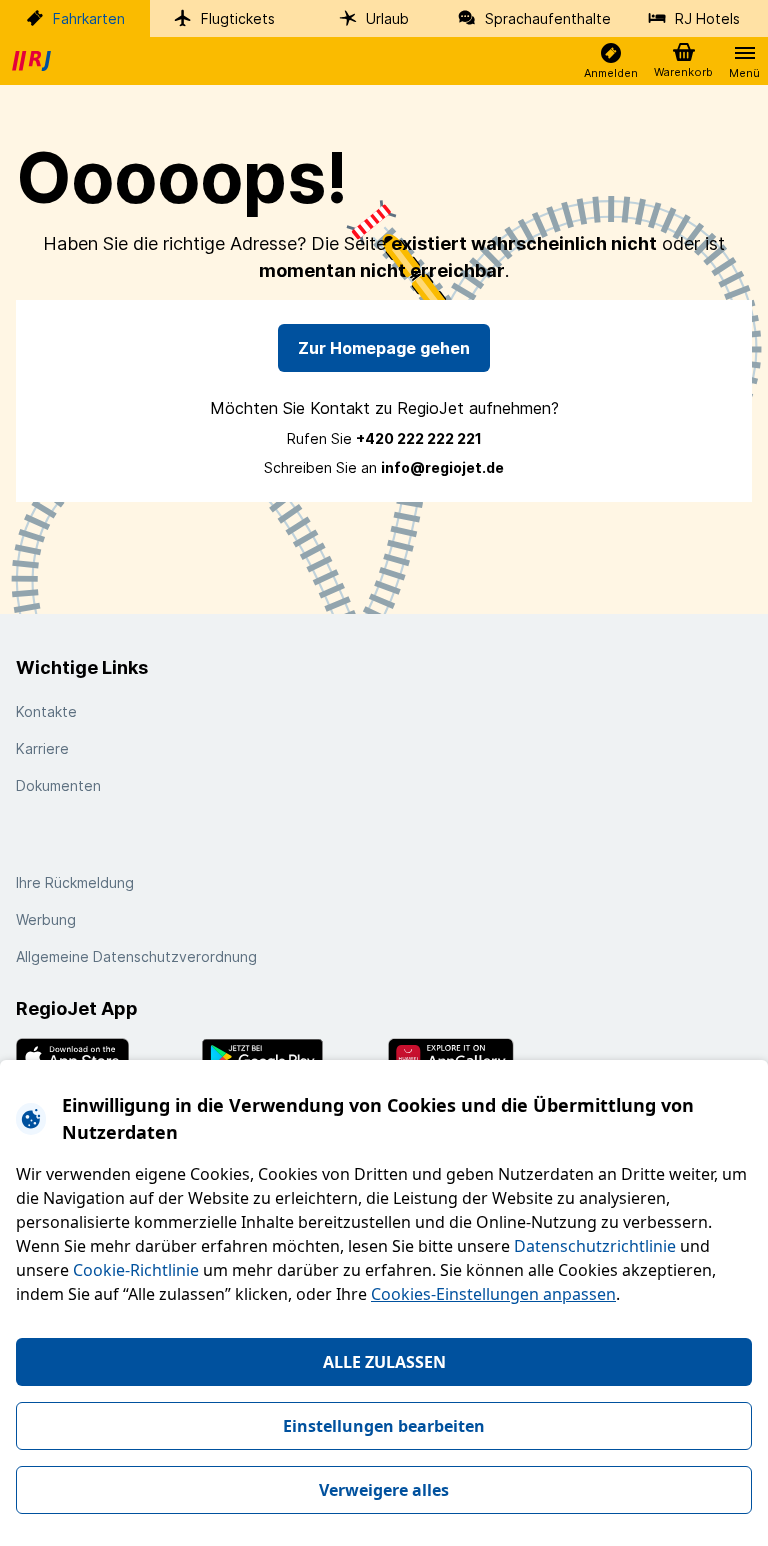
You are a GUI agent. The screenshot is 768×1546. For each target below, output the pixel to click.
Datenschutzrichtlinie (595, 1246)
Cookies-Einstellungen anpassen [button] (493, 1294)
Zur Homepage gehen (384, 348)
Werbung (46, 919)
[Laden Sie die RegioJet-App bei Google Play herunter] (291, 1057)
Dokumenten (58, 785)
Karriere (42, 748)
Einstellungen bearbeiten (384, 1426)
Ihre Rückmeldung (75, 882)
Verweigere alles (384, 1490)
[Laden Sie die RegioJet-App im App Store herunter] (105, 1057)
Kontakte (46, 711)
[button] (611, 61)
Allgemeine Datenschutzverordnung (136, 956)
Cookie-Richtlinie (136, 1270)
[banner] (34, 61)
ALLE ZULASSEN (384, 1362)
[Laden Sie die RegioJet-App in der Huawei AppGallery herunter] (477, 1057)
